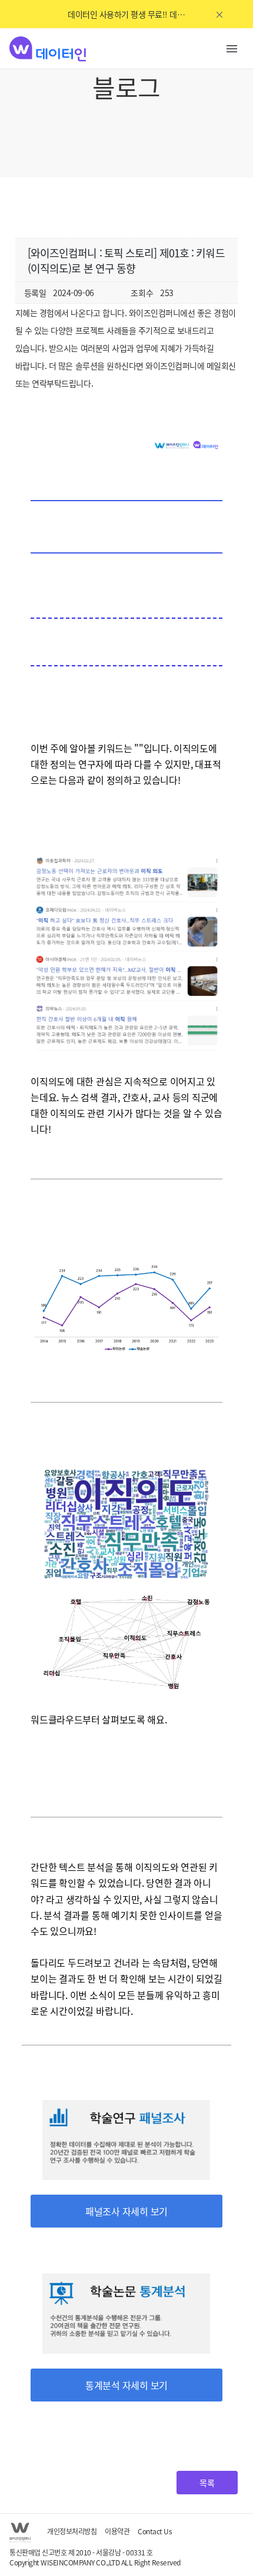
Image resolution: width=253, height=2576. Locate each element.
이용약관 (117, 2531)
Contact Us (155, 2531)
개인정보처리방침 (72, 2531)
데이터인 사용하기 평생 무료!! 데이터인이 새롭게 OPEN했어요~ (126, 14)
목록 (207, 2483)
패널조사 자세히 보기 (126, 2211)
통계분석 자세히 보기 (126, 2385)
